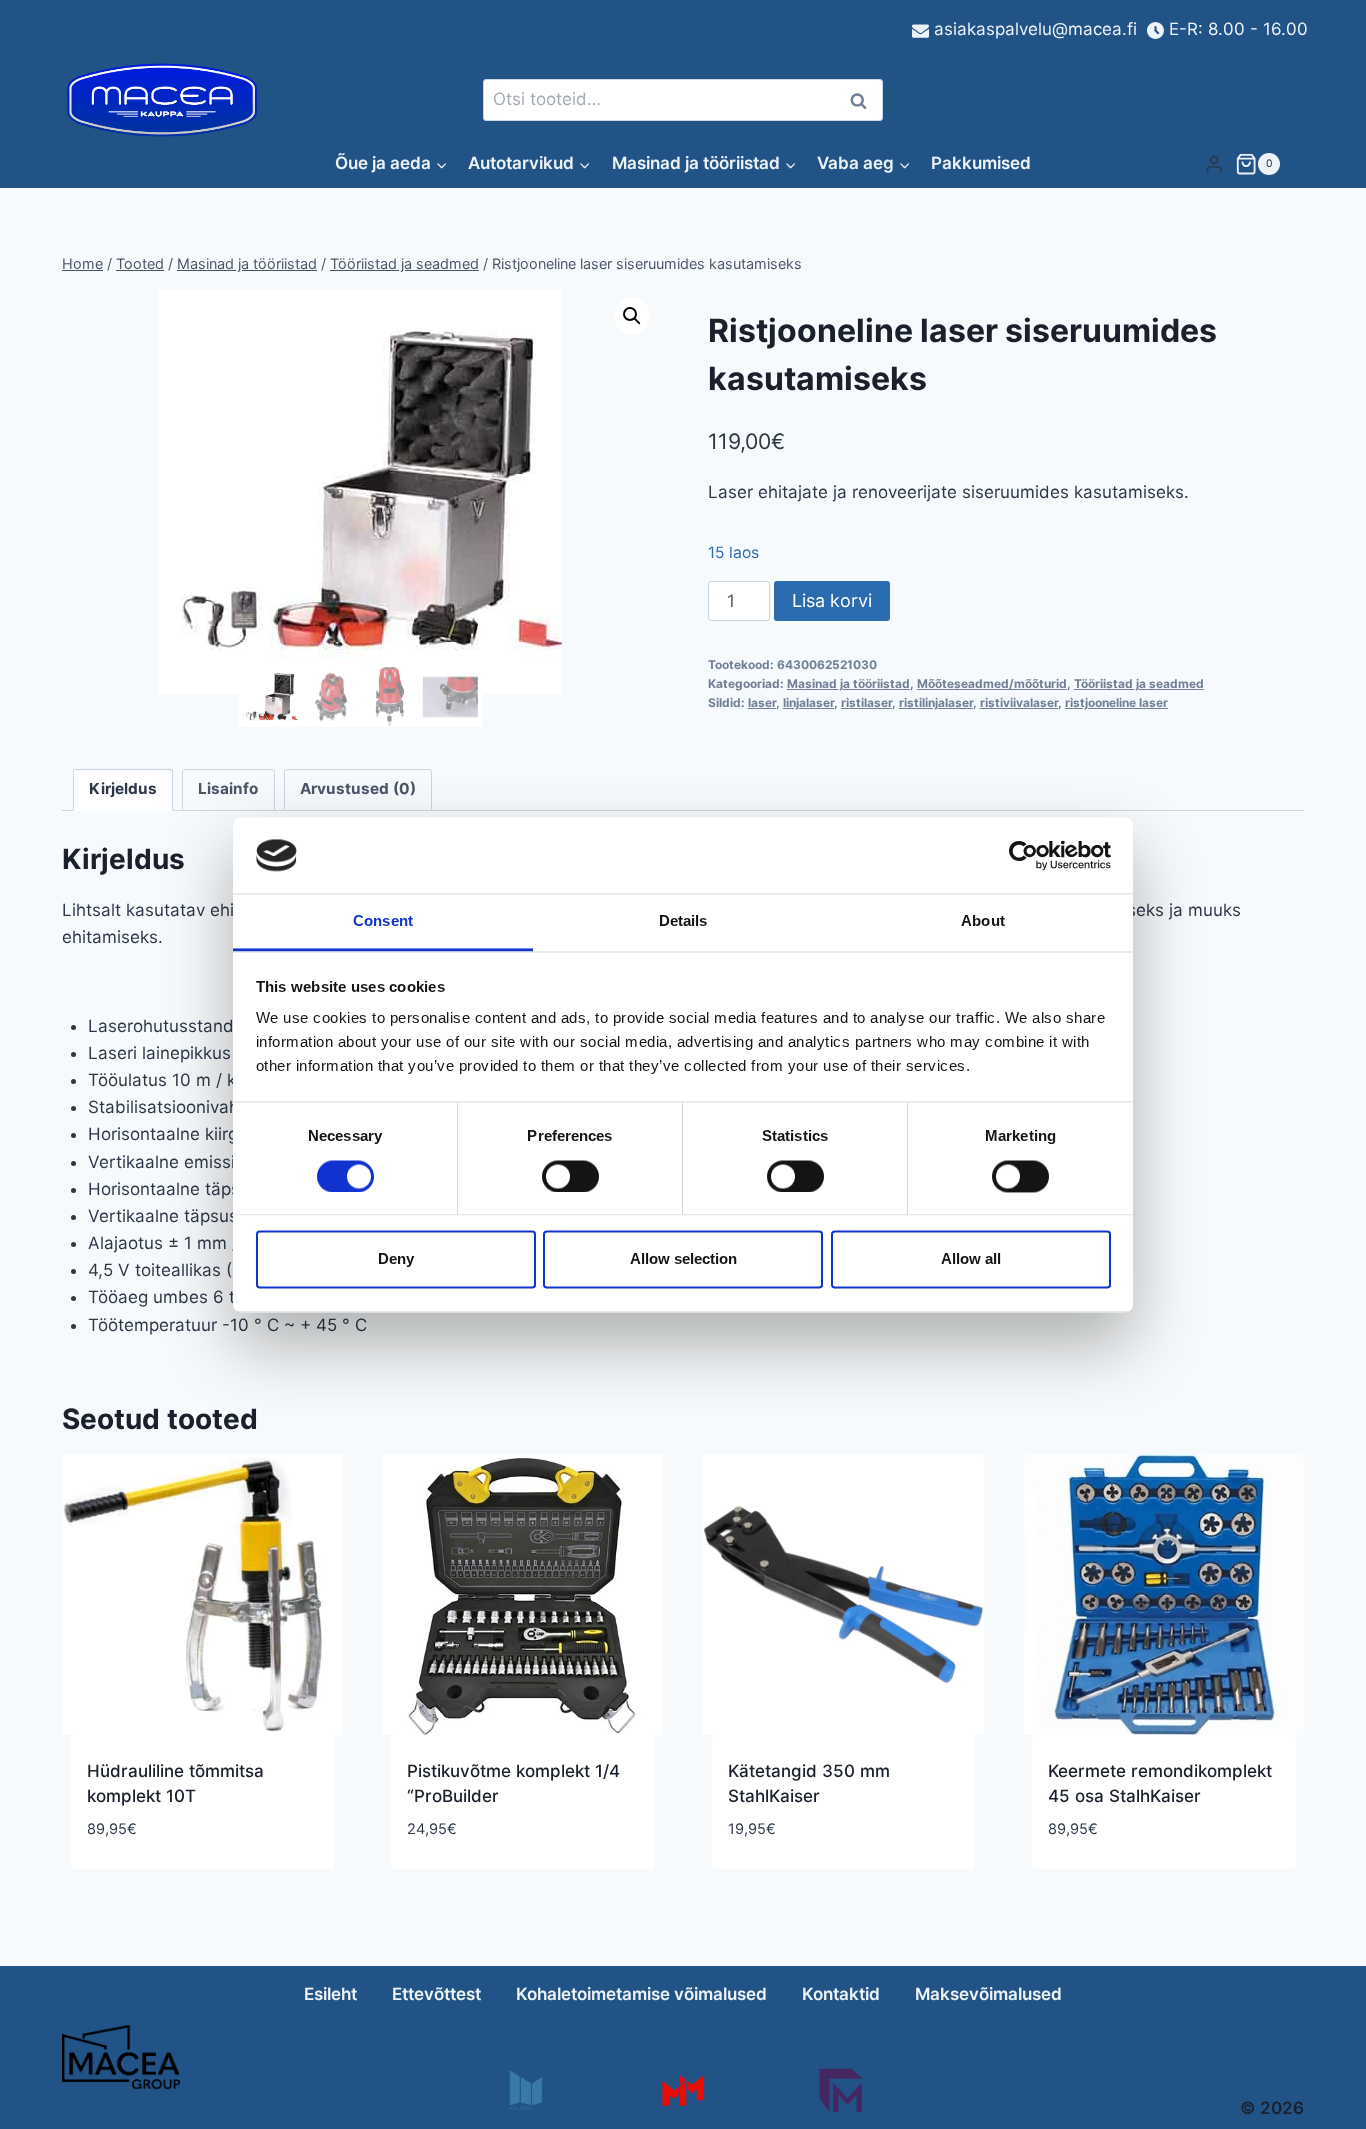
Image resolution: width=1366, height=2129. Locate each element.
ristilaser (866, 702)
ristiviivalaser (1019, 702)
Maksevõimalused (988, 1994)
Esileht (330, 1994)
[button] (632, 316)
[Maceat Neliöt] (840, 2090)
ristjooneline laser (1116, 702)
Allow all (971, 1259)
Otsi (862, 100)
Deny (396, 1259)
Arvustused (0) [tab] (358, 788)
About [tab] (983, 921)
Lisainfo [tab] (228, 788)
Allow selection (683, 1259)
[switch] (570, 1176)
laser (762, 702)
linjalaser (808, 702)
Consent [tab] (383, 921)
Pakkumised (981, 163)
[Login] (1214, 163)
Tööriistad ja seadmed (1139, 683)
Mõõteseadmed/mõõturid (992, 683)
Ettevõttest (436, 1994)
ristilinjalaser (936, 702)
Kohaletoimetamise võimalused (641, 1994)
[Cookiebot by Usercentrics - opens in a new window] (1023, 855)
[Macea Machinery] (682, 2090)
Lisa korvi (832, 600)
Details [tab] (683, 921)
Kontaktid (841, 1994)
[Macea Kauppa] (524, 2090)
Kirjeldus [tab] (123, 788)
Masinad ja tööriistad (848, 683)
